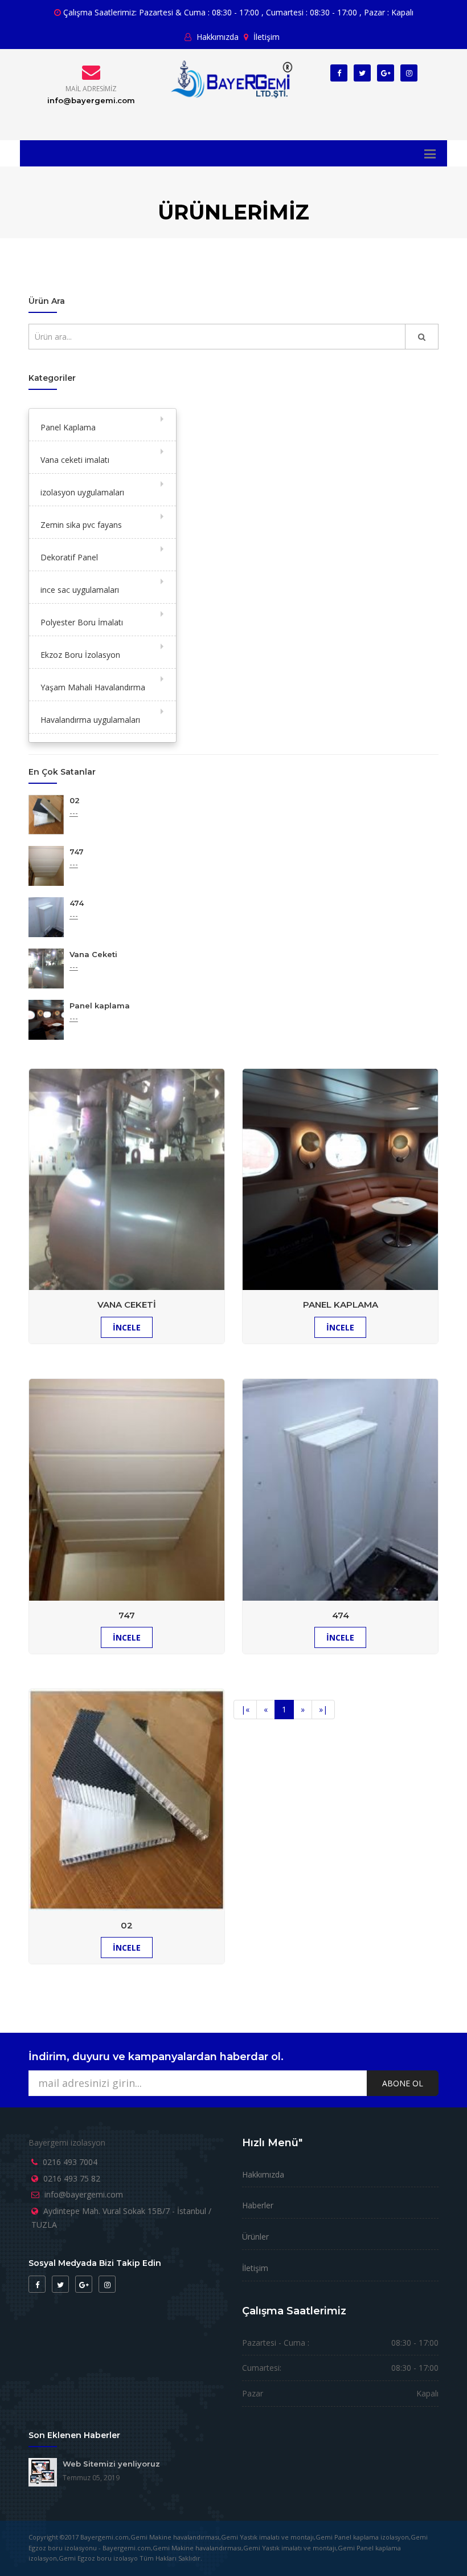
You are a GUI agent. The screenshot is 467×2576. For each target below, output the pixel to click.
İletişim (265, 37)
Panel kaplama (100, 1006)
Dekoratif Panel (69, 557)
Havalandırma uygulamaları (90, 720)
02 (75, 800)
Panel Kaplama (68, 427)
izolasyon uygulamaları (82, 492)
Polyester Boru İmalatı (82, 622)
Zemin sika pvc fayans (81, 525)
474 (77, 903)
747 (77, 852)
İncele (127, 1948)
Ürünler (255, 2237)
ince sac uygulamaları (80, 590)
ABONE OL (403, 2083)
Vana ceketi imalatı (75, 460)
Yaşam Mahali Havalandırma (93, 687)
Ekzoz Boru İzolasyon (80, 655)
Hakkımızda (216, 37)
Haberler (258, 2205)
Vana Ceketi (93, 954)
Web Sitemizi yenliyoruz (111, 2464)
